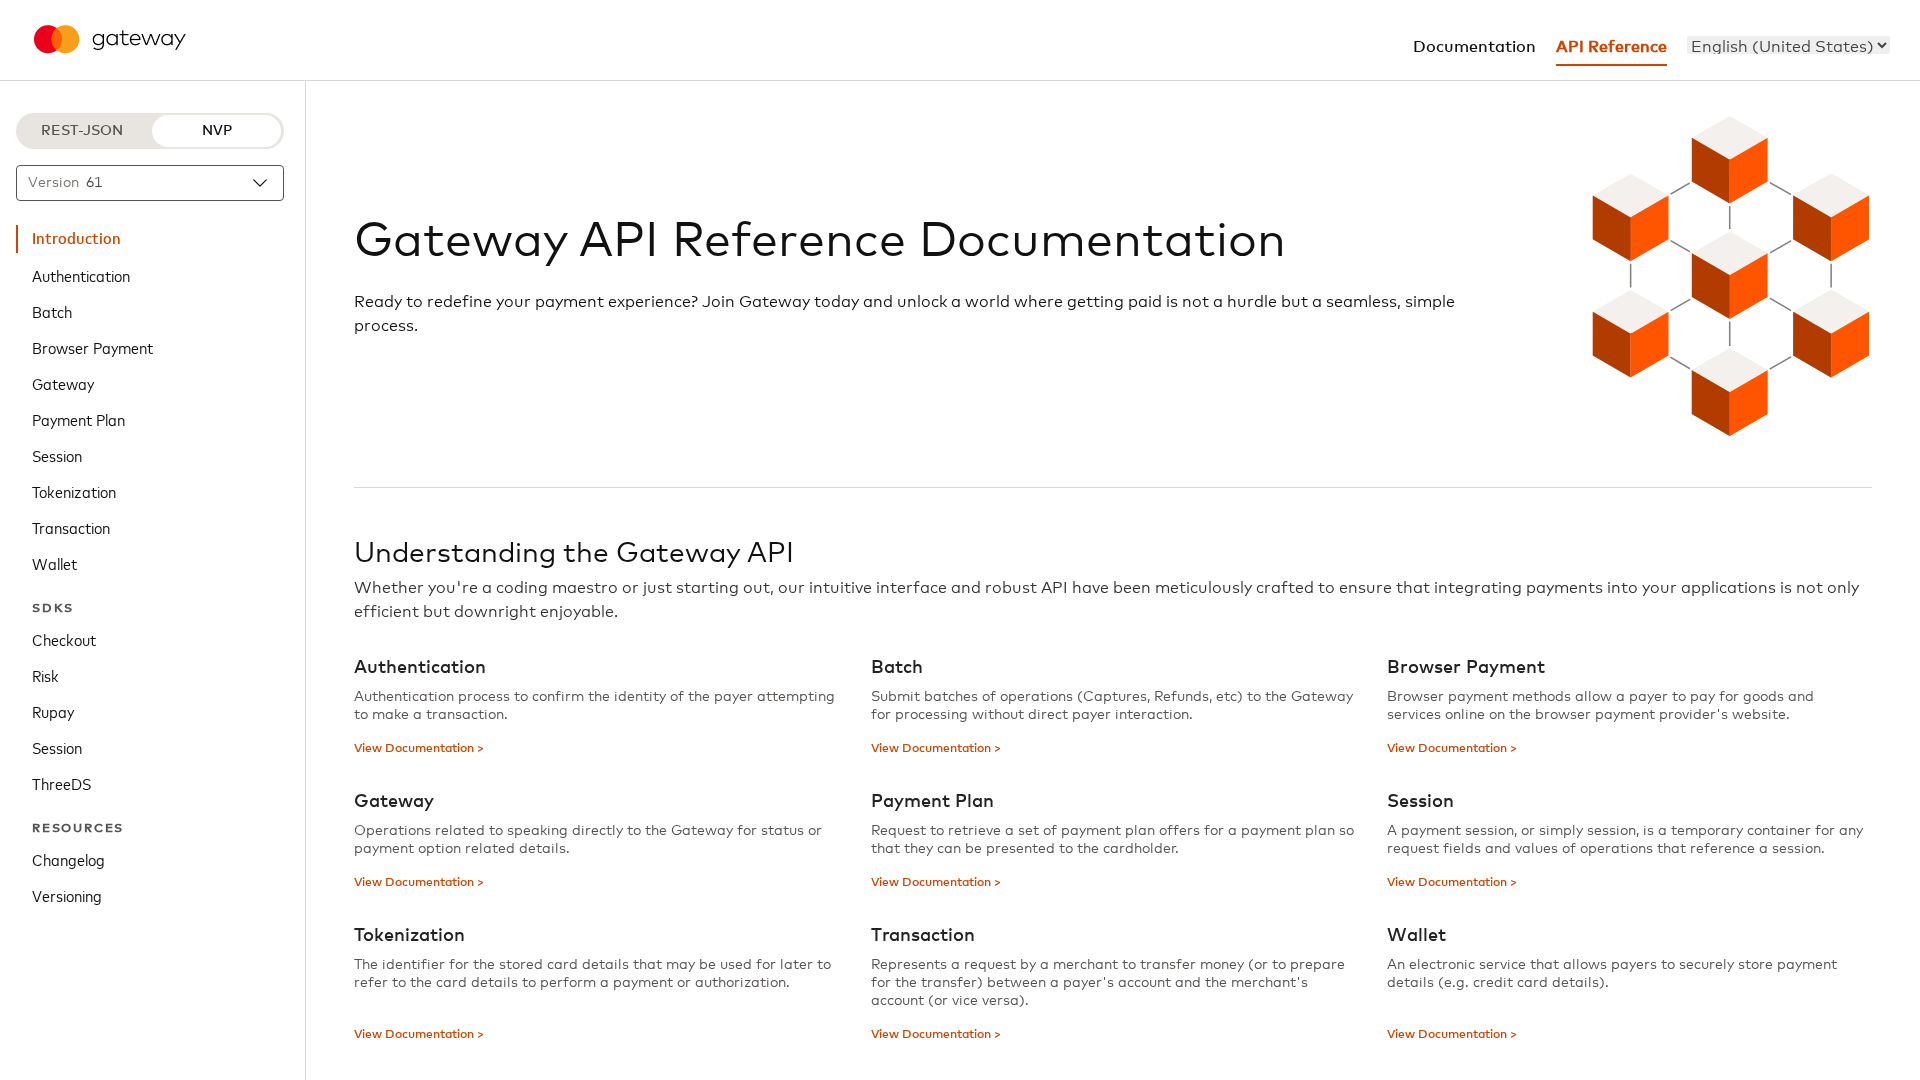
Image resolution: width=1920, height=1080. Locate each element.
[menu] (1788, 45)
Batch (52, 311)
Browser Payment (92, 347)
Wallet (54, 563)
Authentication (81, 275)
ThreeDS (61, 783)
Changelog (68, 859)
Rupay (53, 711)
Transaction (71, 527)
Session (57, 455)
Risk (45, 675)
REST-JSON (82, 131)
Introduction (76, 239)
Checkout (64, 639)
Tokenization (74, 491)
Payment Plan (78, 419)
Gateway (63, 383)
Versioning (67, 895)
